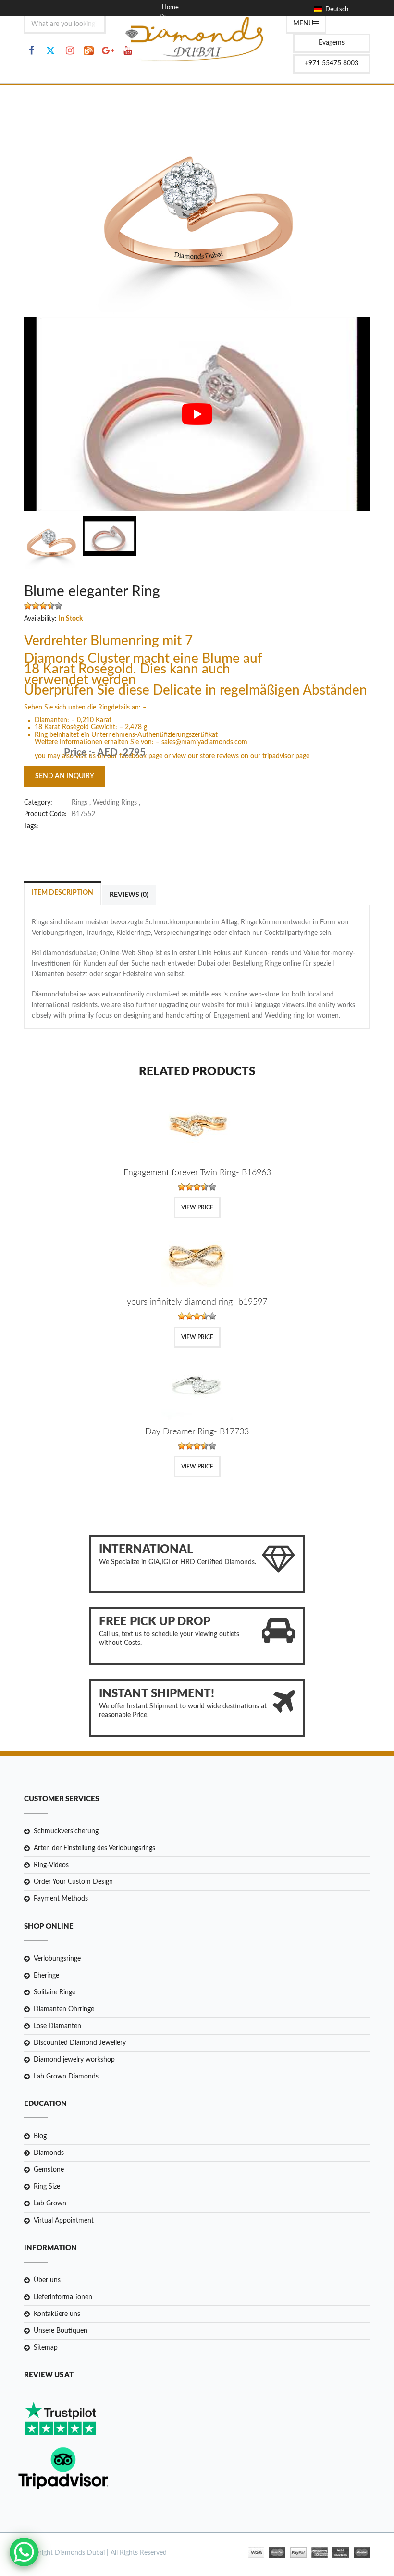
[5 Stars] (59, 606)
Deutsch (335, 9)
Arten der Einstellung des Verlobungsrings (94, 1848)
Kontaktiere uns (57, 2314)
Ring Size (47, 2187)
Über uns (47, 2280)
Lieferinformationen (63, 2297)
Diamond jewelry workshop (74, 2060)
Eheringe (46, 1976)
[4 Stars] (51, 606)
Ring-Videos (51, 1865)
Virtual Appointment (64, 2221)
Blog (168, 29)
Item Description (62, 893)
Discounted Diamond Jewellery (80, 2043)
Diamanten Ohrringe (64, 2009)
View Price (197, 1207)
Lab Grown (50, 2203)
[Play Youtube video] (197, 414)
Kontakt (173, 40)
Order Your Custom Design (73, 1882)
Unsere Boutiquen (61, 2331)
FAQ (168, 50)
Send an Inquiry (65, 776)
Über (166, 18)
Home (170, 7)
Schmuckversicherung (66, 1831)
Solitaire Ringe (55, 1992)
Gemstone (49, 2170)
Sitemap (46, 2348)
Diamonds (49, 2153)
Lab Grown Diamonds (66, 2077)
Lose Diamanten (57, 2026)
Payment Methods (61, 1899)
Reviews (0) (129, 895)
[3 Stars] (43, 606)
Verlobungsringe (57, 1959)
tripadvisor (279, 756)
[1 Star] (28, 606)
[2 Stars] (36, 606)
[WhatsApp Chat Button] (24, 2552)
